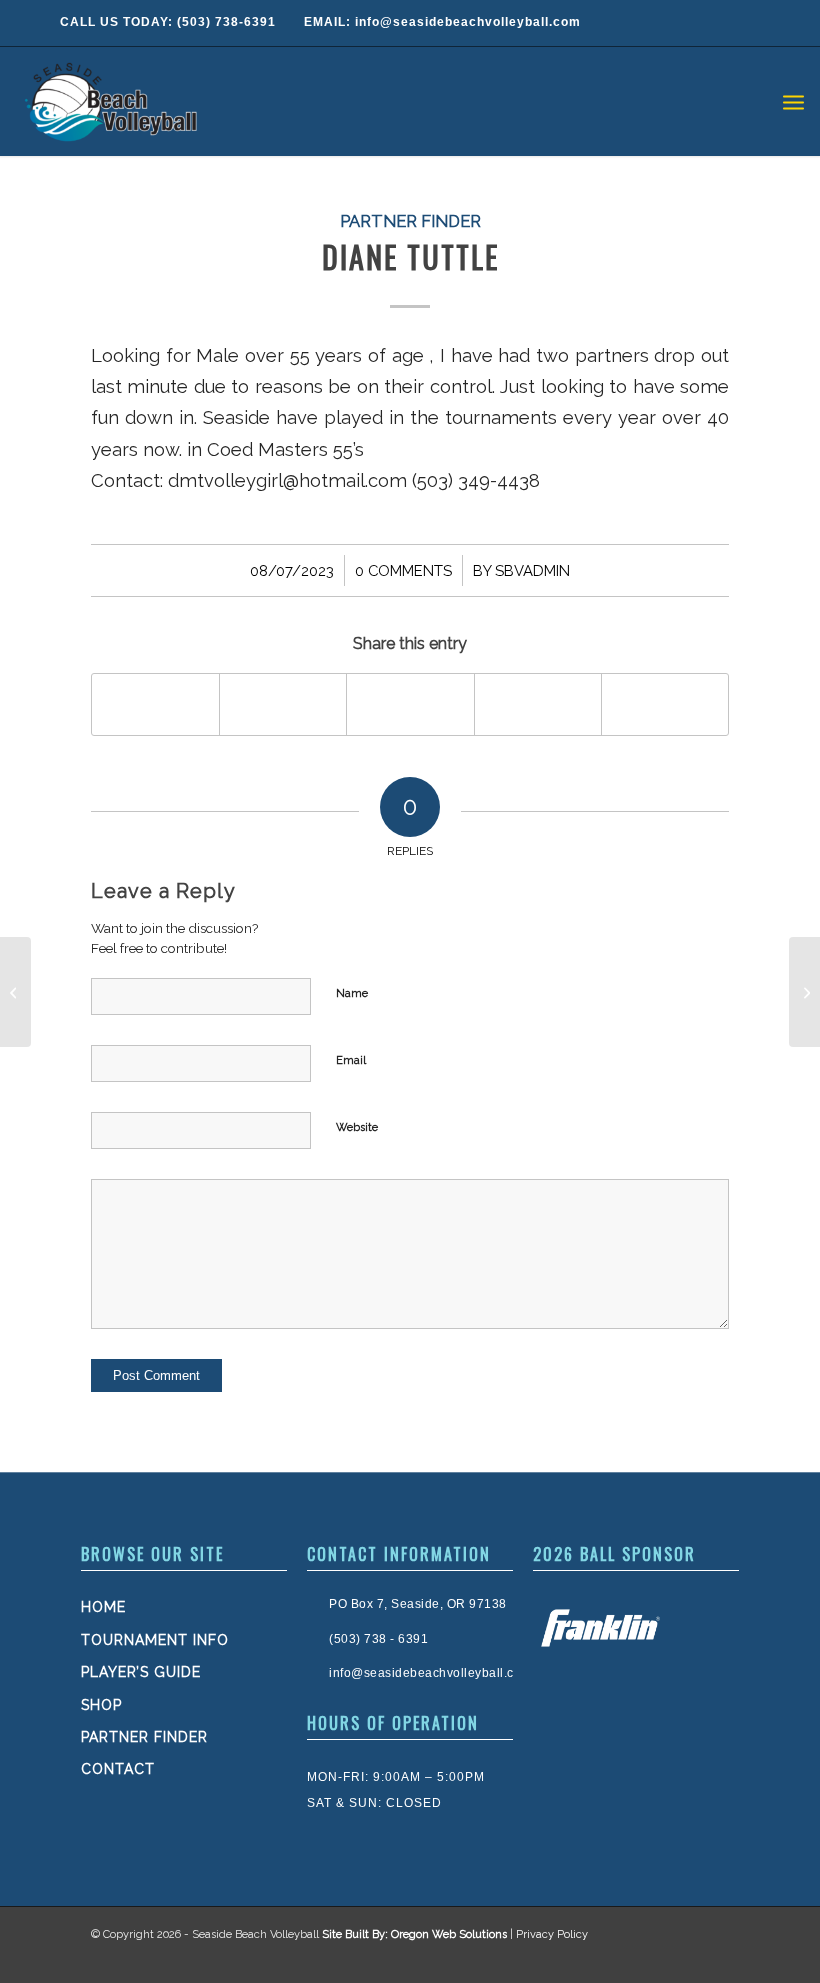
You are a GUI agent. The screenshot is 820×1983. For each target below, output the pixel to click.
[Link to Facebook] (629, 1958)
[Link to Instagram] (669, 1958)
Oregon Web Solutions (449, 1934)
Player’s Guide (141, 1672)
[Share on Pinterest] (538, 704)
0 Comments (403, 570)
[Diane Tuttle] (15, 992)
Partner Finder (410, 221)
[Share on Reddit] (665, 704)
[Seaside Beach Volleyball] (114, 101)
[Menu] (793, 101)
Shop (101, 1705)
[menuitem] (793, 101)
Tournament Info (155, 1640)
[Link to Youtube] (709, 1958)
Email (351, 1060)
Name (352, 993)
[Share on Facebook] (155, 704)
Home (103, 1607)
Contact (118, 1769)
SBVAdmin (532, 570)
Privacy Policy (552, 1934)
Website (357, 1127)
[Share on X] (283, 704)
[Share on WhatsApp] (410, 704)
